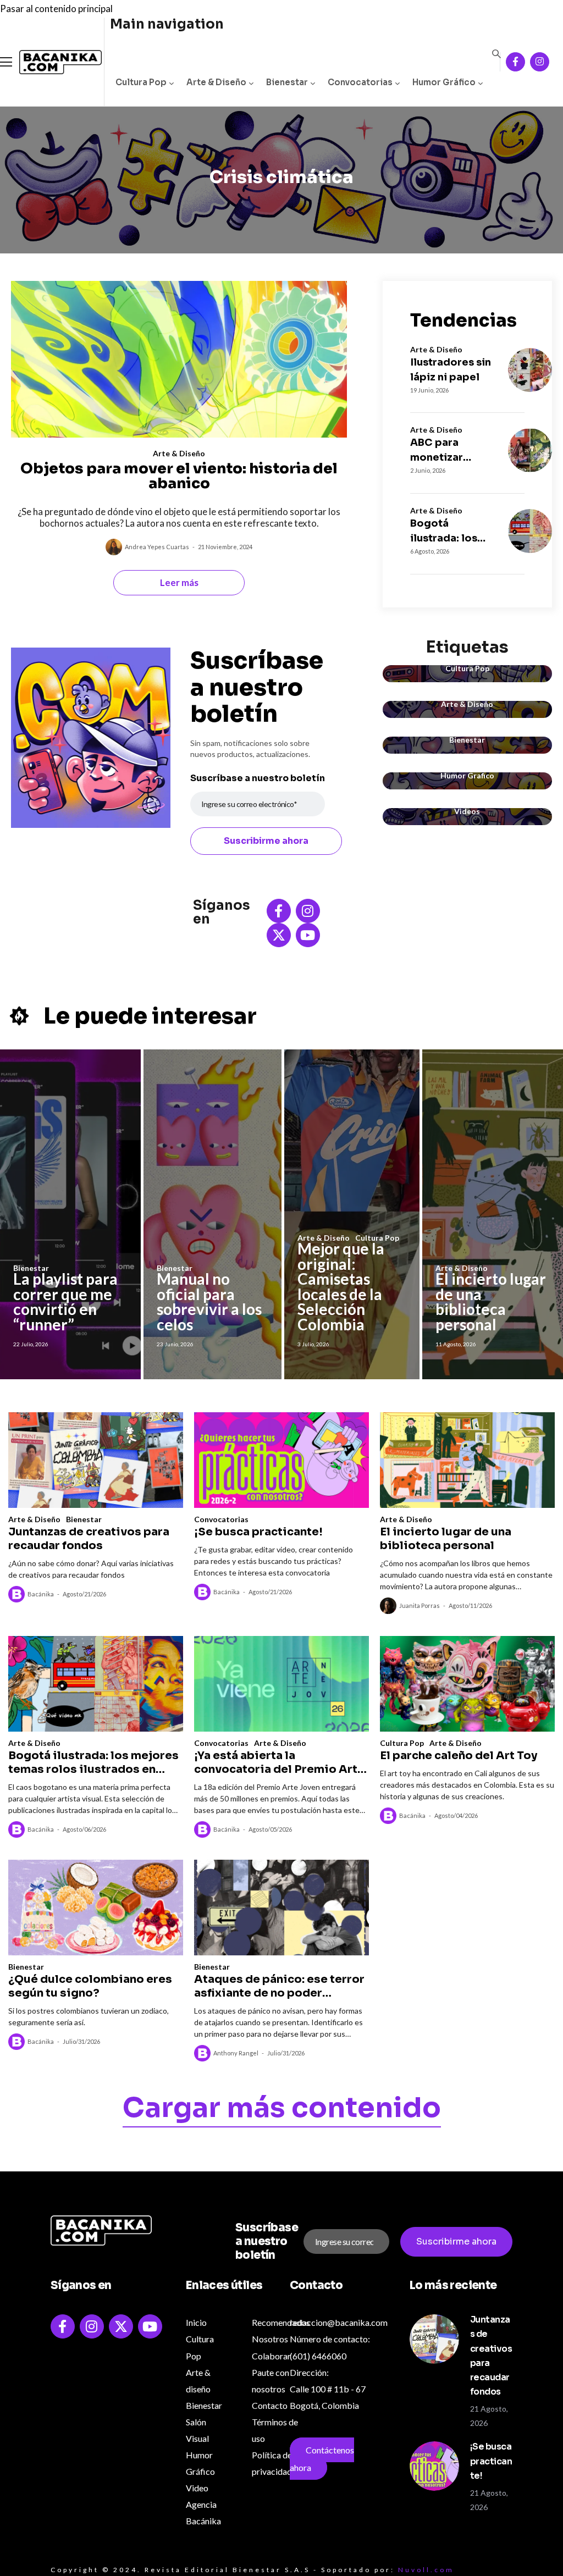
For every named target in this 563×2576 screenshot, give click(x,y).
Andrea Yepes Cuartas (157, 547)
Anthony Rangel (236, 2053)
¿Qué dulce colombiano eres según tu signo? (90, 1986)
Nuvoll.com (426, 2570)
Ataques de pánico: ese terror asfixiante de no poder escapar (279, 1986)
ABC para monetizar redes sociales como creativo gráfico (448, 451)
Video (197, 2488)
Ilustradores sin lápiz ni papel (451, 370)
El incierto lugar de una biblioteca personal (491, 1301)
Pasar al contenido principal (56, 9)
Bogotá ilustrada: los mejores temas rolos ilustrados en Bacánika (449, 532)
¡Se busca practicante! (258, 1532)
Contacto (270, 2405)
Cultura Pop (141, 82)
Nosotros (270, 2339)
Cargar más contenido (282, 2110)
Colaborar (271, 2356)
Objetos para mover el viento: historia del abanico (179, 476)
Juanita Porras (420, 1605)
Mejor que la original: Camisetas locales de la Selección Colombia (341, 1286)
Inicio (196, 2322)
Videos (467, 811)
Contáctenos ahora (322, 2459)
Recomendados (281, 2322)
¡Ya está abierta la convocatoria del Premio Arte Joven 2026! (279, 1762)
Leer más (179, 582)
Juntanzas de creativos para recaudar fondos (89, 1539)
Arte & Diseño (216, 82)
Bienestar (287, 82)
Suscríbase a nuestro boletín (258, 778)
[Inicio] (52, 62)
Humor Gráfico (444, 82)
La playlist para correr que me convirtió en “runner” (65, 1301)
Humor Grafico (467, 775)
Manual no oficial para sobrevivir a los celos (209, 1301)
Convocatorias (360, 82)
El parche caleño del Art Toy (459, 1756)
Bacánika (41, 1594)
